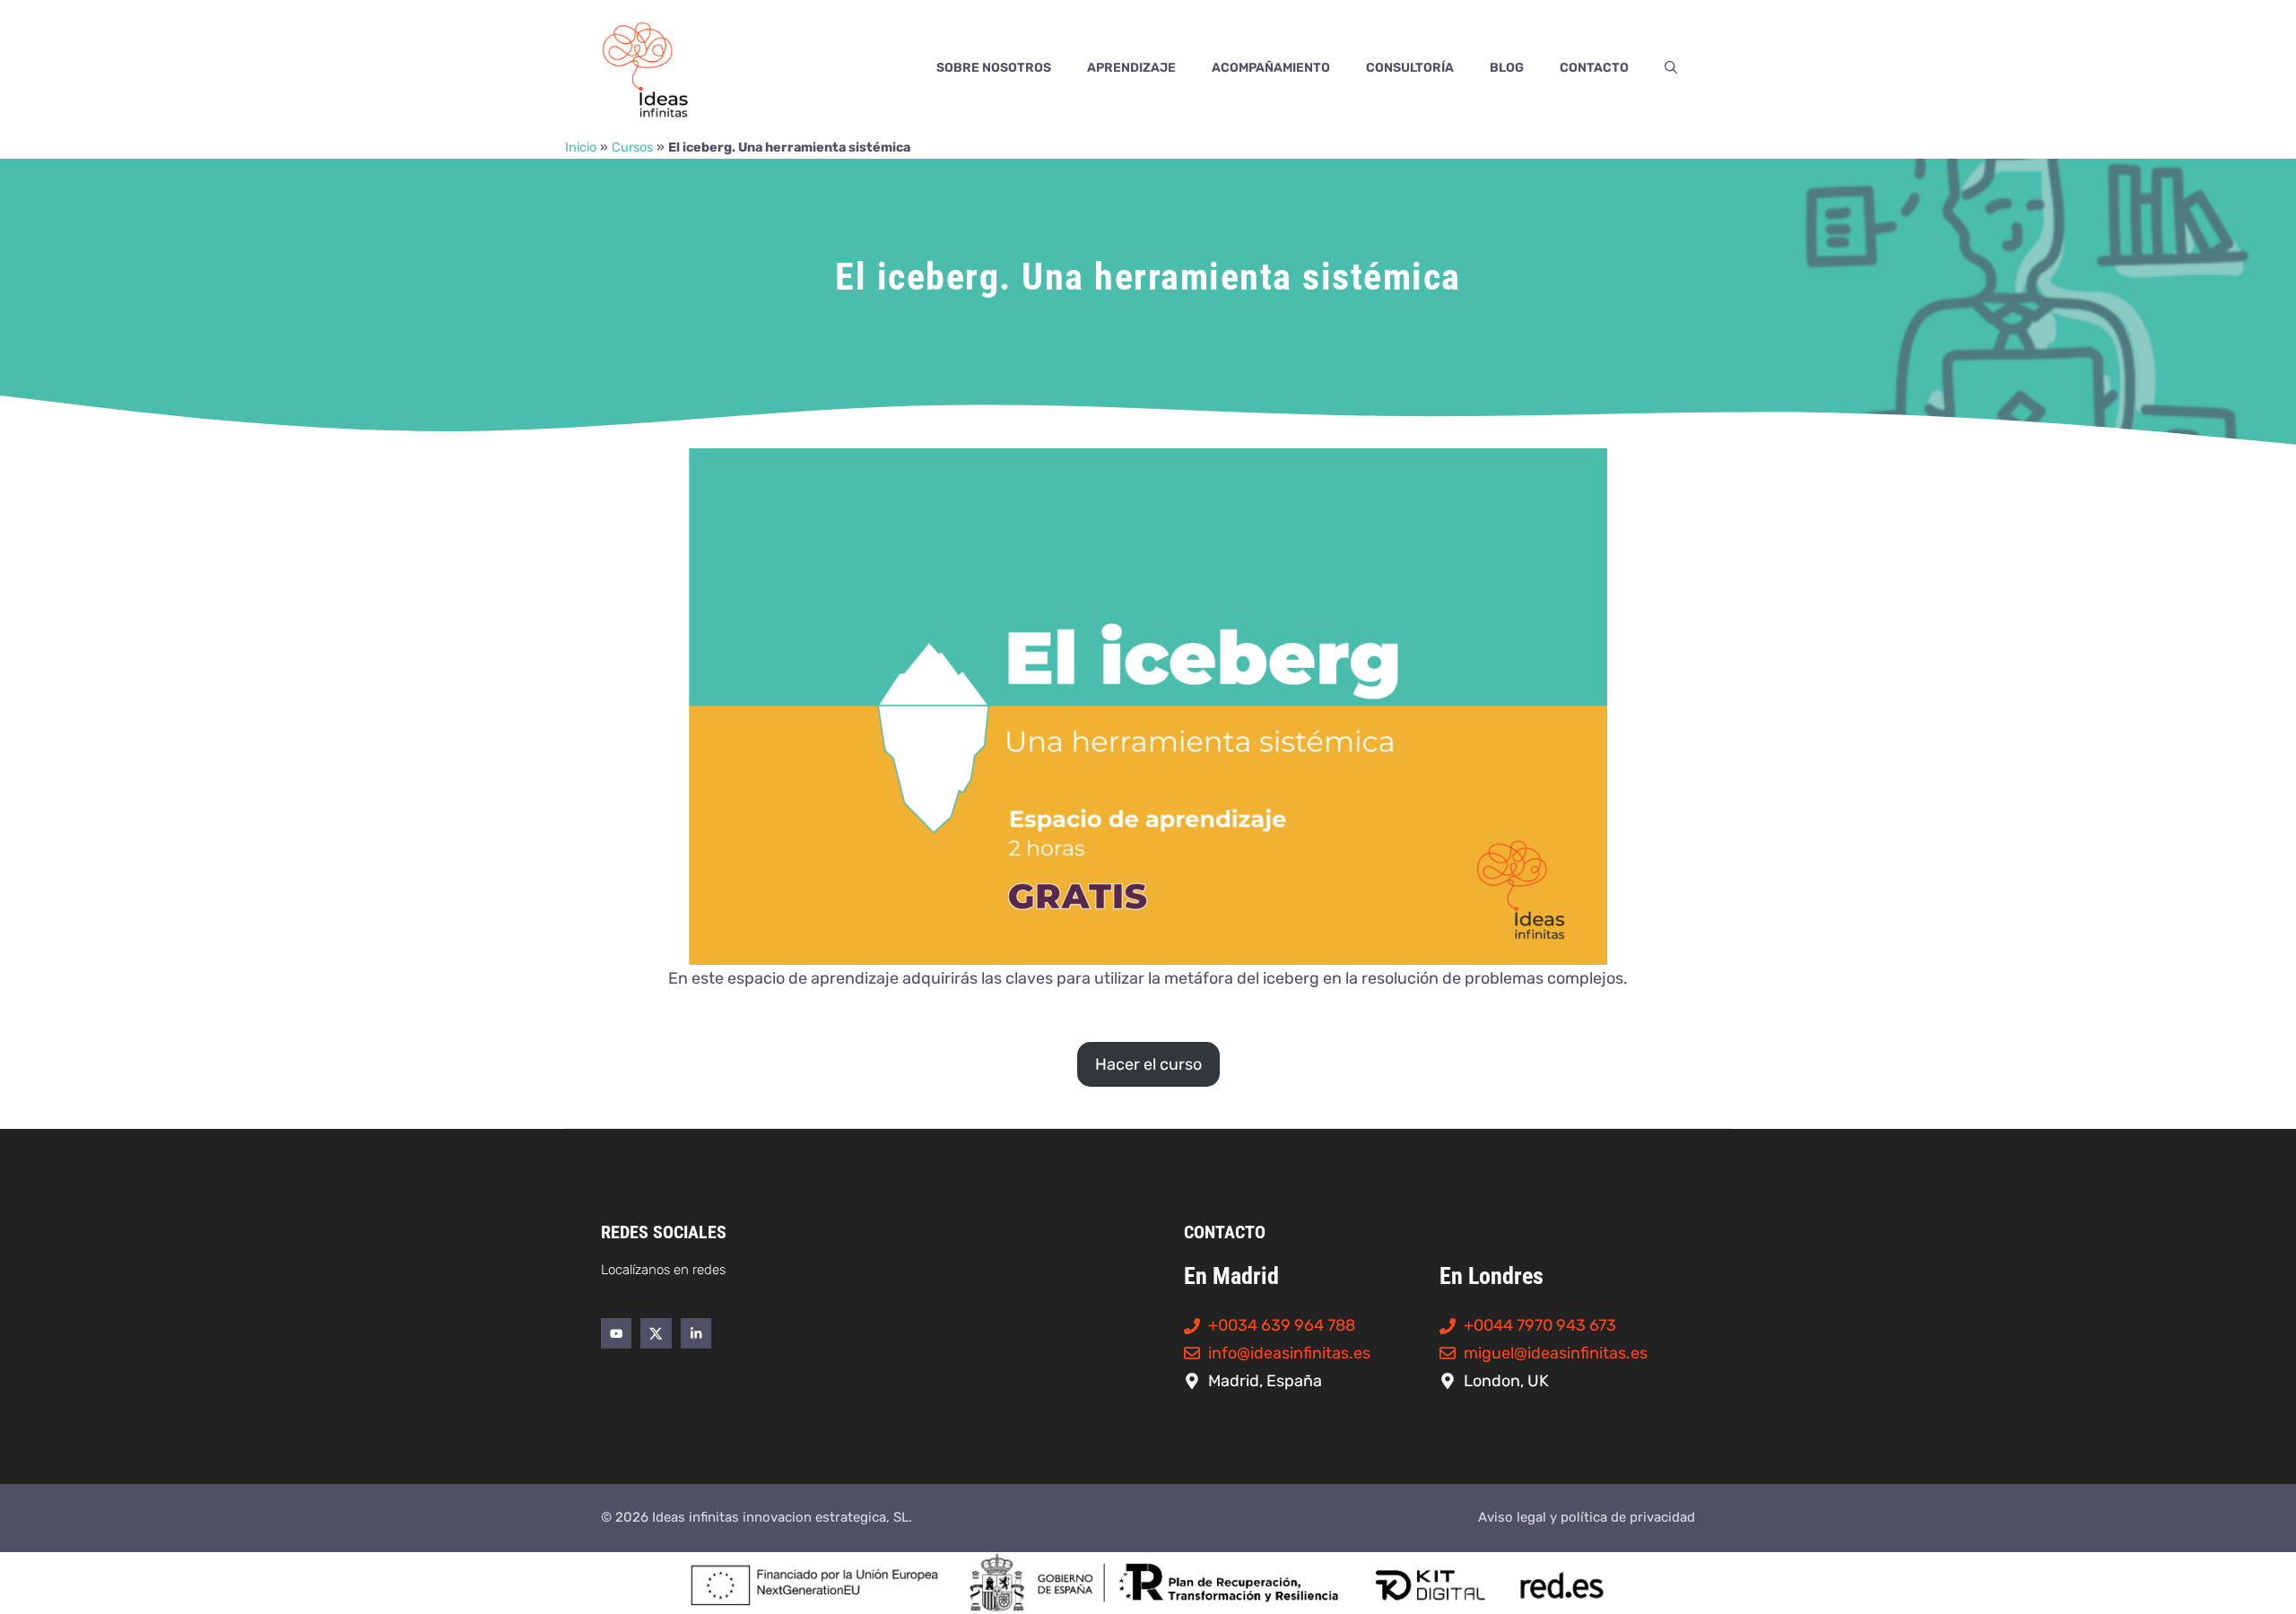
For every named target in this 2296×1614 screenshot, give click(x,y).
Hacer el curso (1148, 1064)
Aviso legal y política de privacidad (1587, 1517)
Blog (1507, 68)
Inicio (581, 148)
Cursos (632, 148)
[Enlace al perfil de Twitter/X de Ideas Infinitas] (656, 1333)
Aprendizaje (1131, 68)
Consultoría (1410, 68)
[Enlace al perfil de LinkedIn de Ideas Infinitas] (696, 1333)
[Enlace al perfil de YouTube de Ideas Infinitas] (616, 1333)
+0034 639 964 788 (1282, 1325)
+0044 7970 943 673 (1540, 1325)
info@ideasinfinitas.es (1289, 1353)
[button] (1671, 68)
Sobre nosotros (994, 68)
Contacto (1594, 68)
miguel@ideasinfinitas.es (1556, 1353)
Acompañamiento (1271, 68)
